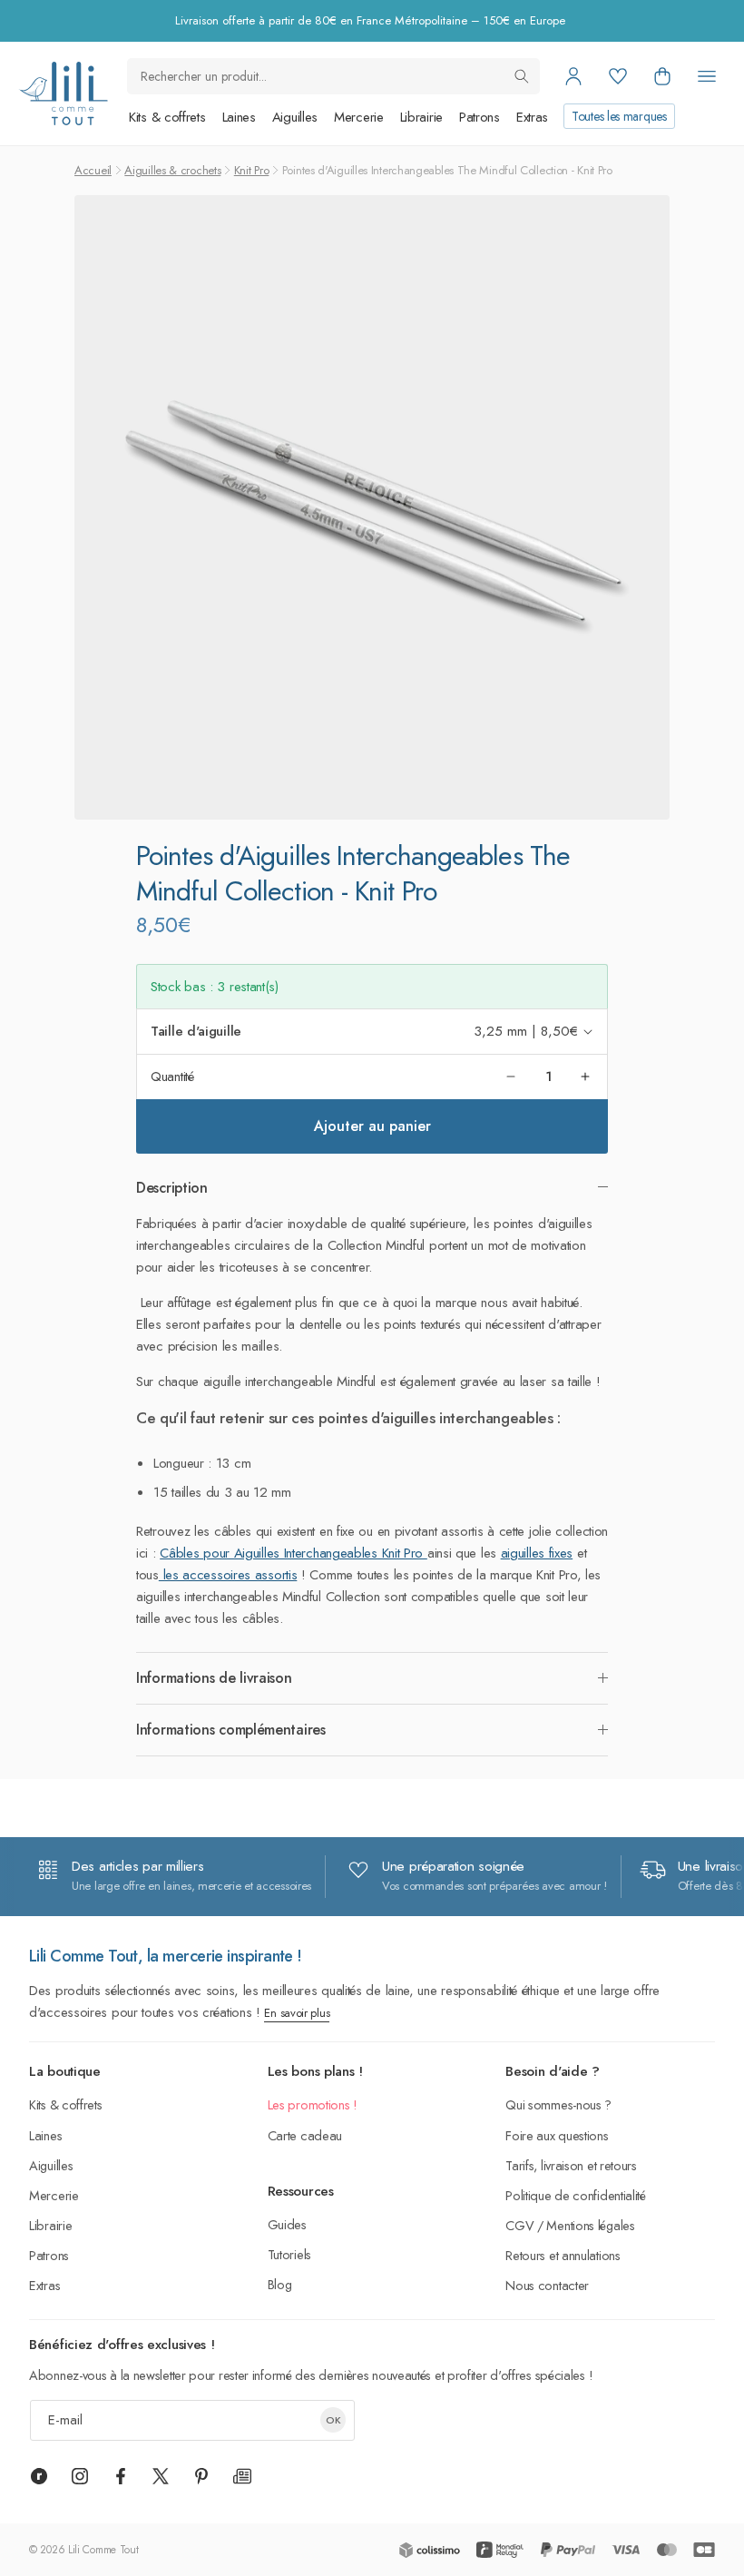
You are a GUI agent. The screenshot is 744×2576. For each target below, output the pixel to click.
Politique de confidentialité (576, 2195)
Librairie (421, 117)
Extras (532, 117)
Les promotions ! (313, 2104)
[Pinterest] (201, 2476)
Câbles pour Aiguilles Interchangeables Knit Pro (294, 1553)
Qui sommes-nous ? (558, 2104)
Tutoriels (289, 2254)
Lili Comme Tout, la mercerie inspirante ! (166, 1956)
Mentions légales (590, 2225)
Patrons (480, 117)
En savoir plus (297, 2013)
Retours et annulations (563, 2255)
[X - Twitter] (161, 2476)
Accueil (93, 170)
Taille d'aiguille (196, 1031)
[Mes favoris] (618, 76)
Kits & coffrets (167, 117)
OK (333, 2420)
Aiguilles (295, 117)
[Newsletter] (242, 2476)
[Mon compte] (573, 76)
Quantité (172, 1077)
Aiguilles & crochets (172, 170)
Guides (287, 2224)
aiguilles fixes (537, 1553)
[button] (662, 76)
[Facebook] (121, 2476)
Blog (280, 2284)
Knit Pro (252, 170)
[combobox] (333, 76)
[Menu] (707, 76)
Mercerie (359, 117)
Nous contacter (547, 2285)
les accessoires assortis (228, 1575)
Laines (239, 117)
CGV (519, 2225)
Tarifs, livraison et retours (571, 2165)
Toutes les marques (619, 116)
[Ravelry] (39, 2476)
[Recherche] (522, 76)
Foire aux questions (557, 2135)
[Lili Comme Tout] (63, 93)
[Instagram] (80, 2476)
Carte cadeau (305, 2135)
